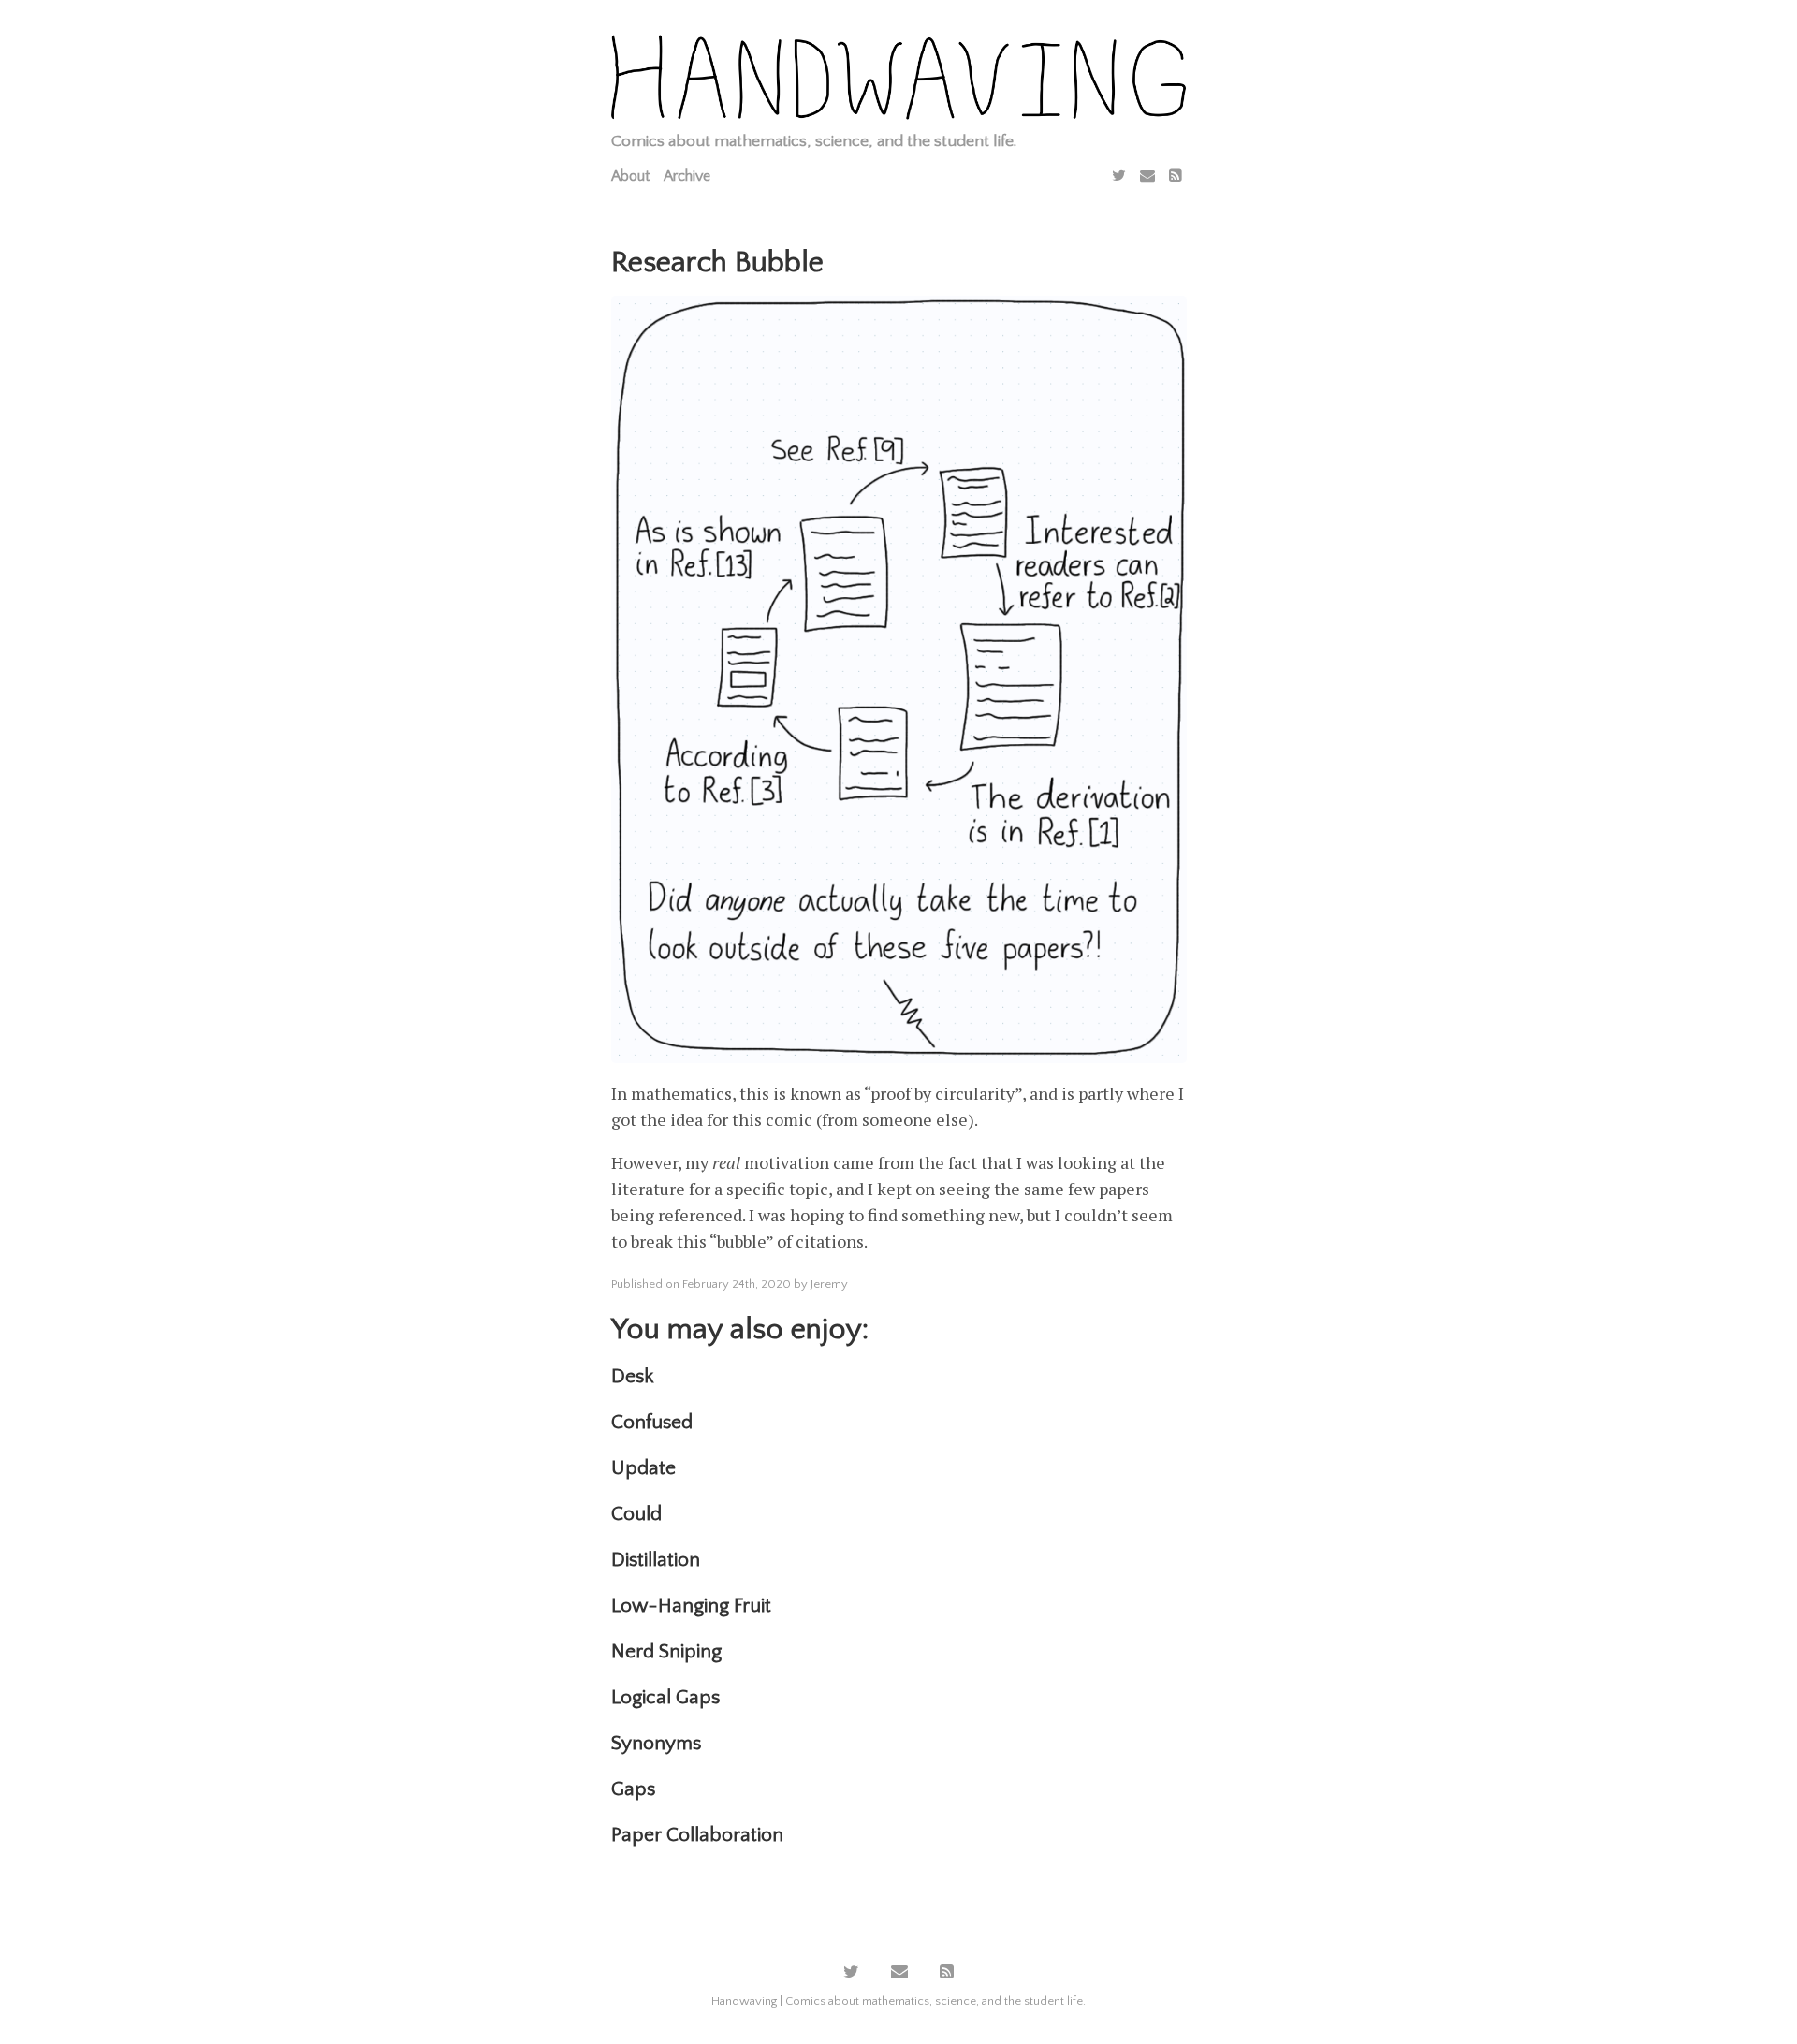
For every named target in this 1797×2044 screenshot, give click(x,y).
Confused (652, 1422)
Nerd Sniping (666, 1651)
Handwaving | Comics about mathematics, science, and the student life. (898, 2001)
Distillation (656, 1560)
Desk (632, 1376)
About (630, 176)
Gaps (633, 1789)
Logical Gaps (665, 1697)
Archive (687, 176)
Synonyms (656, 1743)
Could (636, 1514)
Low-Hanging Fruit (691, 1606)
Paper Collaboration (697, 1835)
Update (643, 1468)
